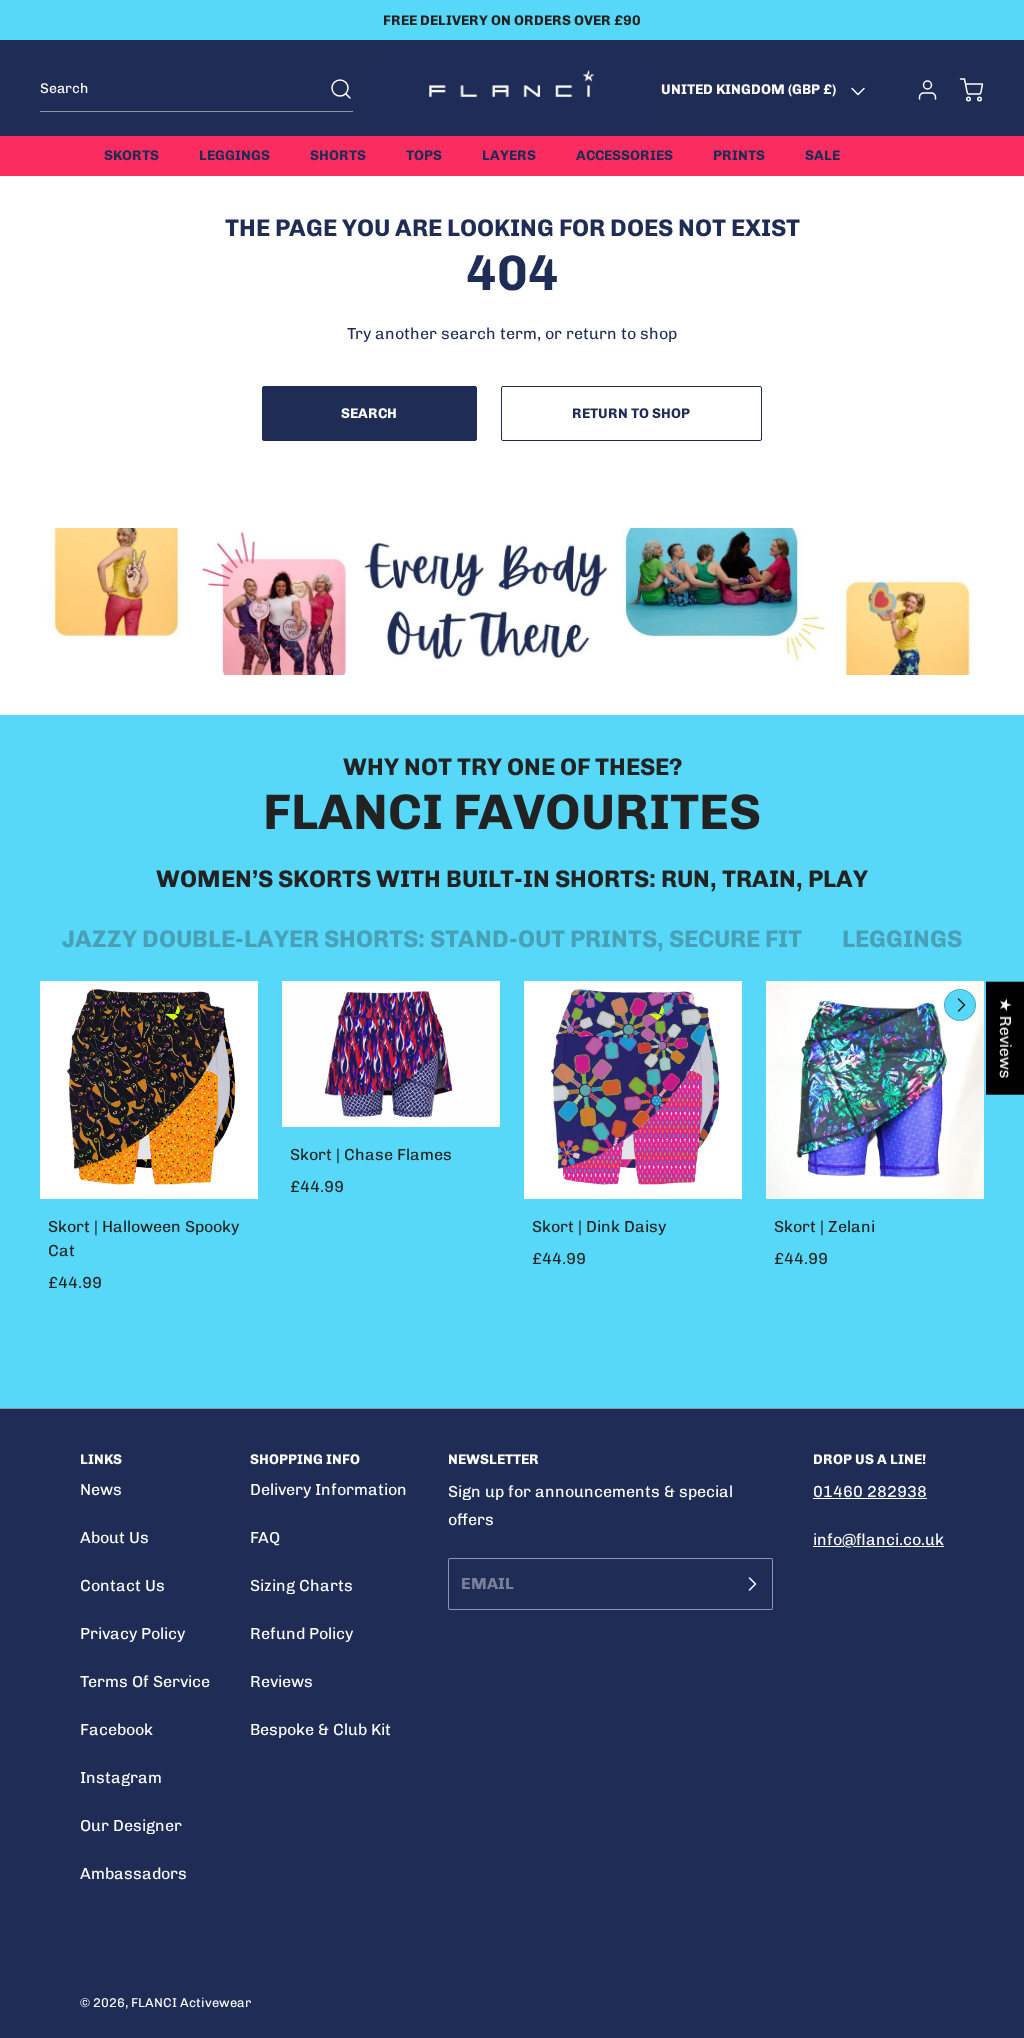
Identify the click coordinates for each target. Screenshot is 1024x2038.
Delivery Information (328, 1489)
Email (487, 1583)
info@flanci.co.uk (878, 1539)
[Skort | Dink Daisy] (633, 1090)
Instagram (121, 1777)
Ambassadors (133, 1873)
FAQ (265, 1537)
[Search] (331, 89)
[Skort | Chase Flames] (391, 1053)
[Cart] (962, 90)
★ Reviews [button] (1005, 1038)
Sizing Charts (301, 1585)
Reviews (281, 1681)
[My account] (918, 90)
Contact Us (122, 1585)
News (101, 1489)
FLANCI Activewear (191, 2002)
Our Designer (131, 1825)
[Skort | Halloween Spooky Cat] (149, 1090)
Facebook (116, 1729)
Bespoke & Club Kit (320, 1729)
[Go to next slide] (958, 1005)
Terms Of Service (145, 1681)
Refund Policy (301, 1633)
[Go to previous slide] (914, 1005)
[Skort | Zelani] (875, 1090)
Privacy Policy (132, 1633)
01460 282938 (870, 1491)
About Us (114, 1537)
